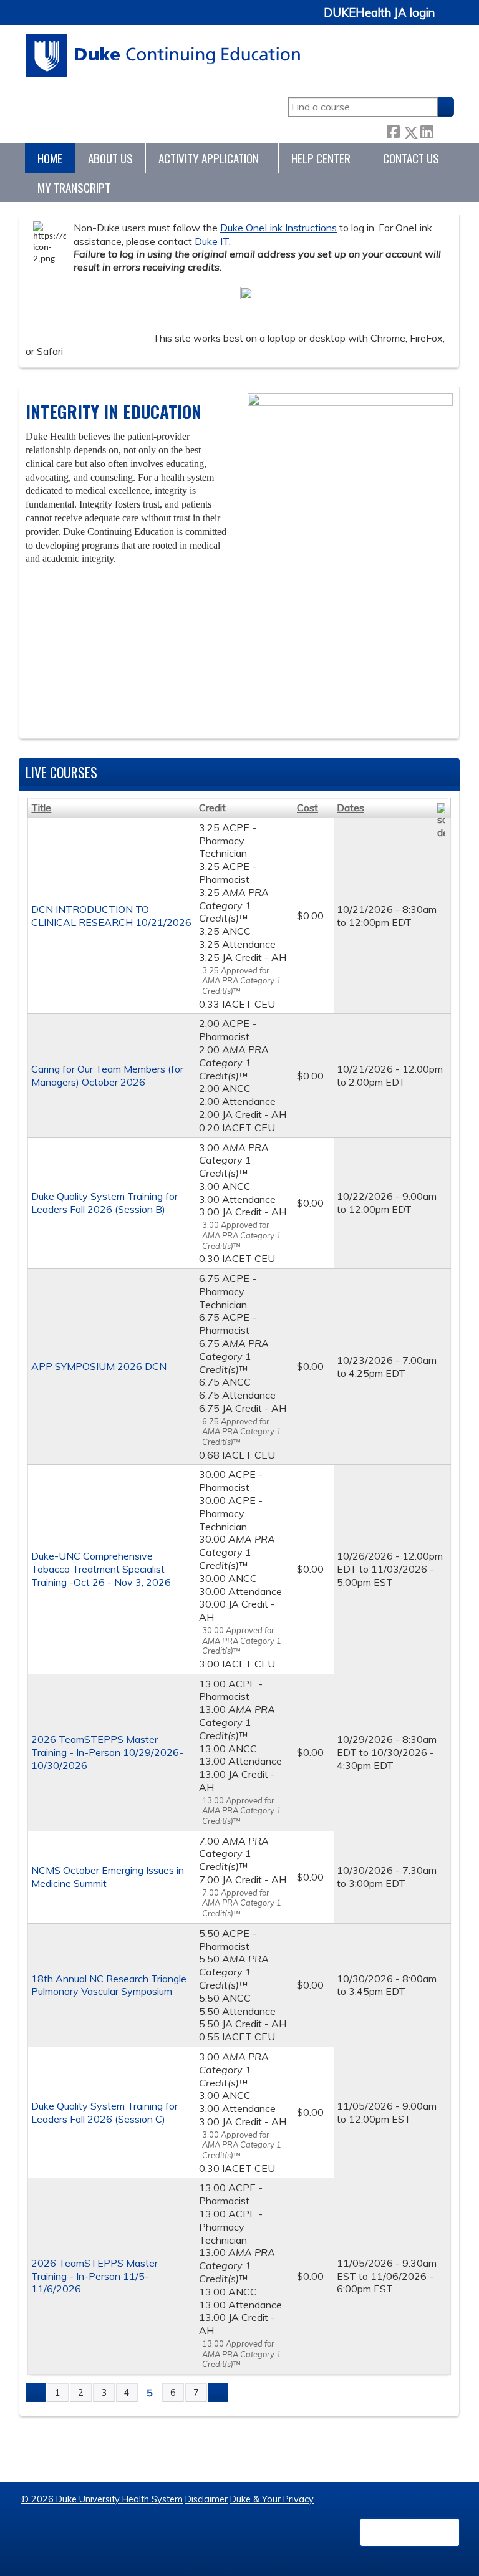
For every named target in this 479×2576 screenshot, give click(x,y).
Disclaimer (206, 2499)
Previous (34, 722)
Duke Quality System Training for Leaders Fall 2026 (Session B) (104, 1203)
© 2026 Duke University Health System (102, 2499)
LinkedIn (427, 129)
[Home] (164, 55)
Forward (443, 129)
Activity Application (209, 158)
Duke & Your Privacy (272, 2499)
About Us (110, 158)
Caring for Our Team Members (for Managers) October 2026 (107, 1075)
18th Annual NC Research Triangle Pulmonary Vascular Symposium (109, 1985)
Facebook (393, 130)
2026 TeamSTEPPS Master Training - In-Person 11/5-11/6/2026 (94, 2276)
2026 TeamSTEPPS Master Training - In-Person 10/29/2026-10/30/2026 (107, 1752)
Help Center (321, 158)
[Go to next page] (218, 2393)
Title (41, 808)
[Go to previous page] (36, 2393)
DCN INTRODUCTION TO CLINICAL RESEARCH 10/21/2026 (111, 916)
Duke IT (212, 241)
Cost (307, 808)
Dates (351, 808)
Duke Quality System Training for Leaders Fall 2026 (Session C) (104, 2112)
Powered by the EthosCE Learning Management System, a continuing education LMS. (410, 2532)
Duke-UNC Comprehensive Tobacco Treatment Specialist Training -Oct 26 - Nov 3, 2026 (101, 1569)
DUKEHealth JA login (379, 13)
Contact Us (411, 158)
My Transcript (74, 187)
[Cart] (449, 20)
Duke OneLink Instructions (278, 228)
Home (50, 158)
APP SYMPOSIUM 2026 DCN (99, 1366)
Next (80, 722)
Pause (57, 722)
